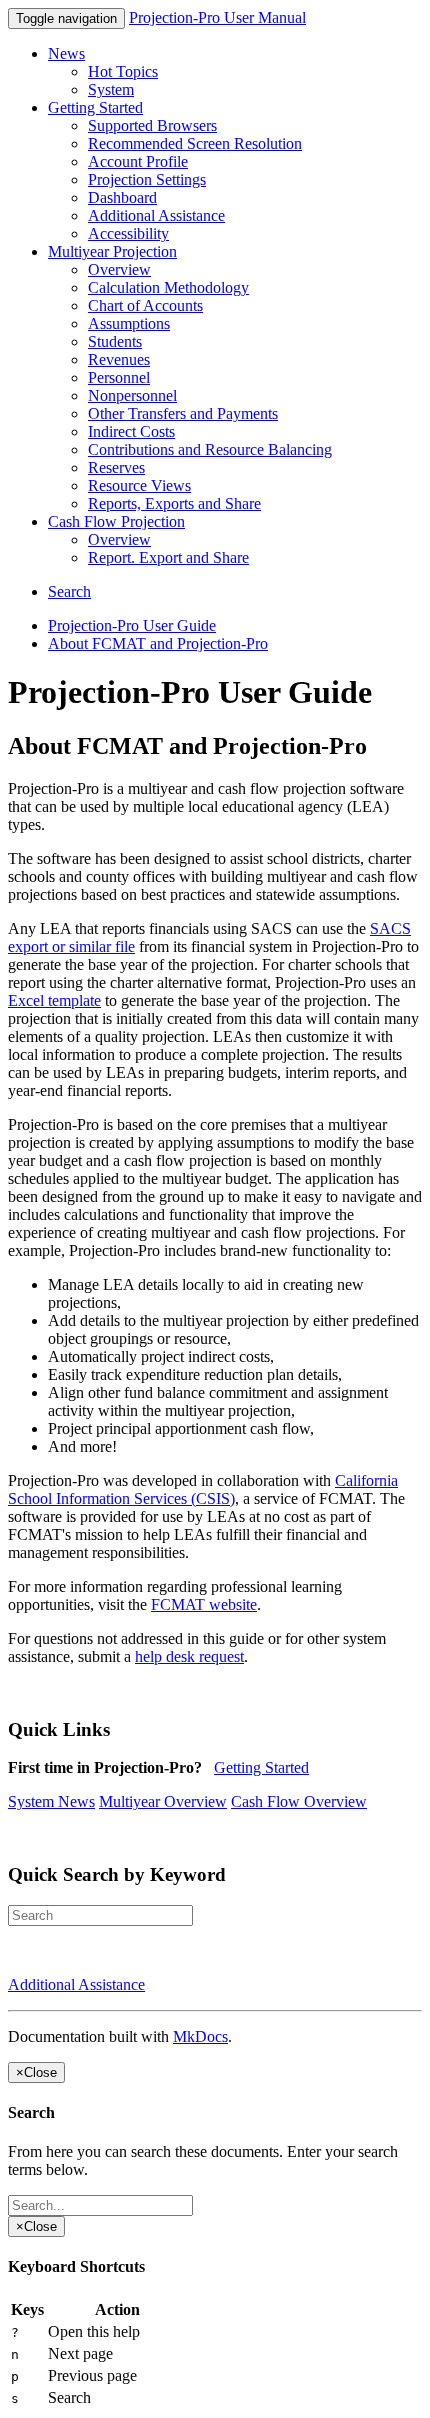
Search (69, 591)
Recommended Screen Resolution (195, 143)
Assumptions (129, 323)
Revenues (119, 359)
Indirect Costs (131, 431)
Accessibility (128, 233)
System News (51, 1801)
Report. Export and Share (168, 557)
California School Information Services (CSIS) (203, 1489)
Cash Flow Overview (299, 1801)
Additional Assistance (156, 215)
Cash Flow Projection (116, 521)
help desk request (189, 1656)
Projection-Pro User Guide (132, 625)
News (66, 53)
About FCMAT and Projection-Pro (158, 643)
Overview (119, 269)
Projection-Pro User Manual (217, 17)
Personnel (119, 377)
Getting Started (95, 107)
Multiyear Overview (163, 1801)
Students (115, 341)
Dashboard (122, 197)
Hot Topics (123, 71)
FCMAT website (204, 1604)
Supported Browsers (152, 125)
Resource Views (139, 485)
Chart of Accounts (145, 305)
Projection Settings (147, 179)
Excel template (54, 1000)
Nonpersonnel (132, 395)
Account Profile (138, 161)
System (111, 89)
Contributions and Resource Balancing (210, 449)
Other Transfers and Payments (183, 413)
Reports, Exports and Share (174, 503)
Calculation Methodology (168, 287)
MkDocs (200, 2036)
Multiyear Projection (112, 251)
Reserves (116, 467)
